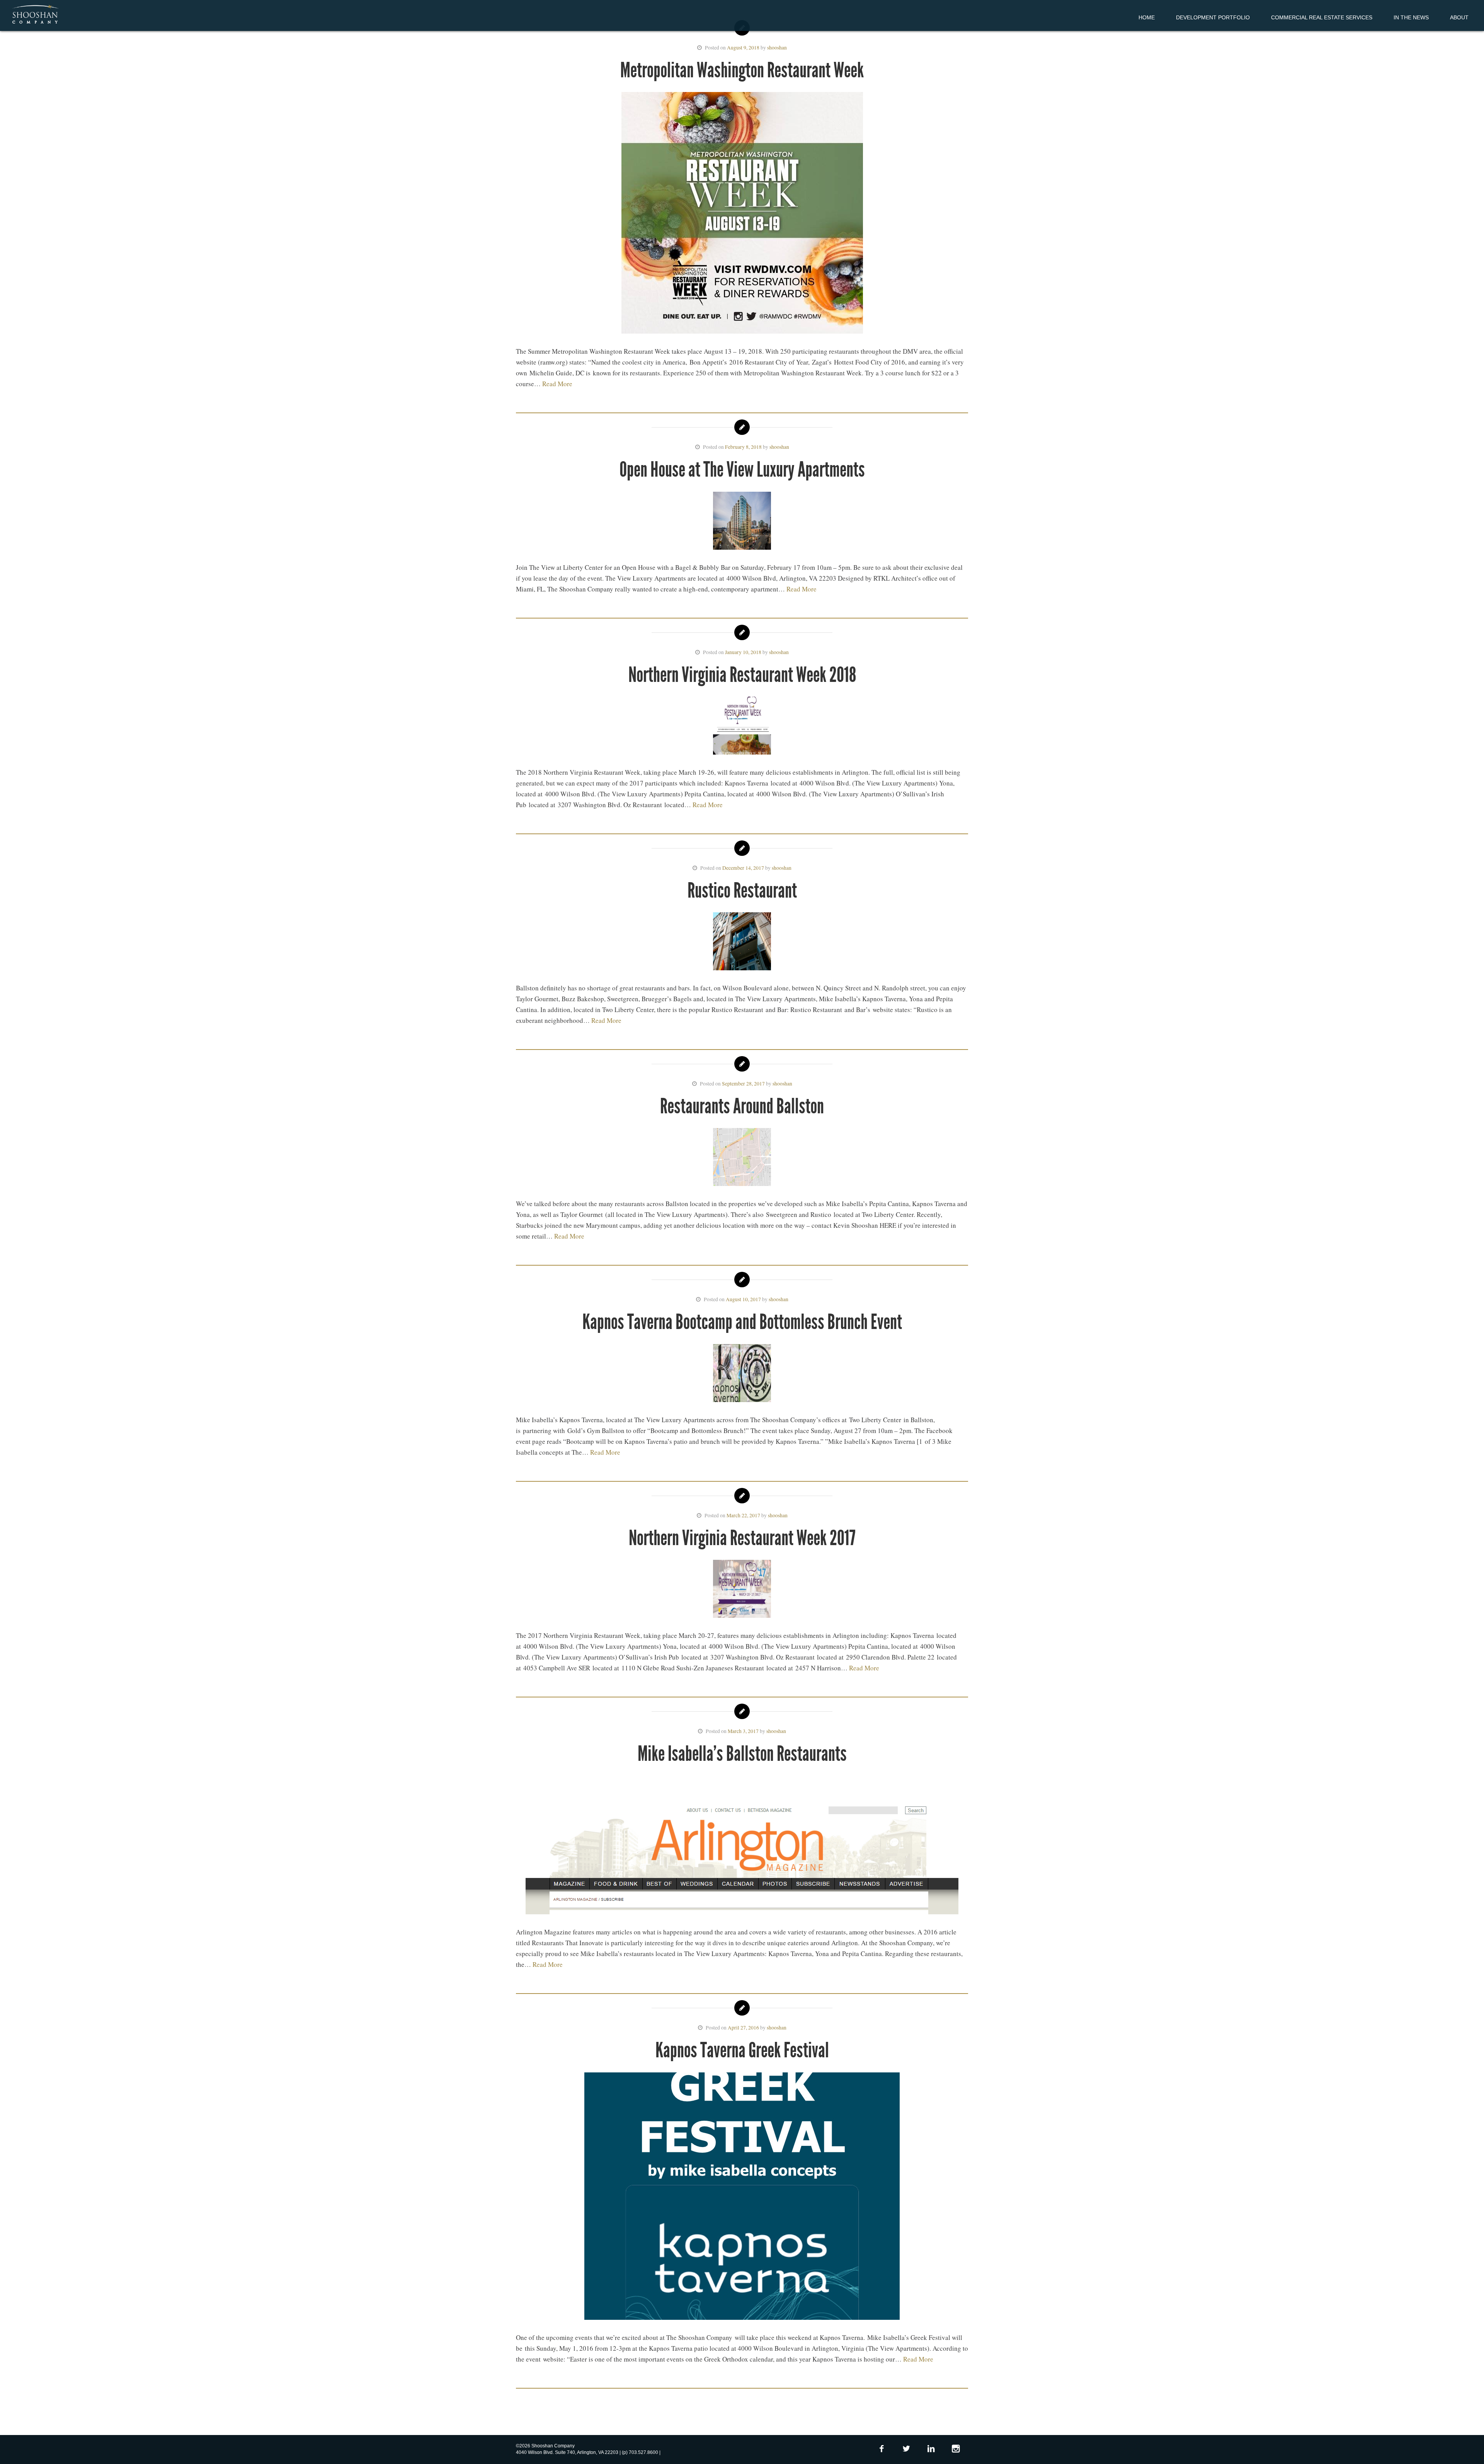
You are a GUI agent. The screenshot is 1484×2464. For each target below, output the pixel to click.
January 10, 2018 (743, 652)
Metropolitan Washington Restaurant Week (742, 70)
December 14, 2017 (743, 868)
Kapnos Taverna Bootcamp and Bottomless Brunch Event (742, 1322)
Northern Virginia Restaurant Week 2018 (742, 675)
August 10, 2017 (743, 1299)
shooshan (777, 48)
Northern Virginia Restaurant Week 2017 (742, 1538)
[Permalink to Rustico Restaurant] (742, 943)
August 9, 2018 (743, 48)
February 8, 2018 (743, 447)
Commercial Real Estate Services (1322, 17)
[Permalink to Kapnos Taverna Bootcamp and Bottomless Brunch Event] (742, 1375)
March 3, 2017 (743, 1731)
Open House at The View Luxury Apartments (742, 469)
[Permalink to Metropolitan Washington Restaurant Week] (742, 214)
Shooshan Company (35, 15)
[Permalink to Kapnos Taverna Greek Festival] (742, 2198)
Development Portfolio (1213, 17)
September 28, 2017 (743, 1084)
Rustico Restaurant (742, 890)
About (1459, 17)
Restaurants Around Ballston (742, 1106)
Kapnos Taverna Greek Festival (742, 2050)
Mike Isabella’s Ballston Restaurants (742, 1754)
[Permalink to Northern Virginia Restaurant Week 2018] (742, 727)
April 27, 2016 (743, 2028)
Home (1147, 17)
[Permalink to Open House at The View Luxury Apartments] (742, 522)
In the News (1411, 17)
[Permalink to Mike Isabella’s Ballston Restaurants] (742, 1846)
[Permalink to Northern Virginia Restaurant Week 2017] (742, 1590)
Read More (557, 384)
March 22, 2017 (743, 1515)
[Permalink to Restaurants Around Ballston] (742, 1159)
